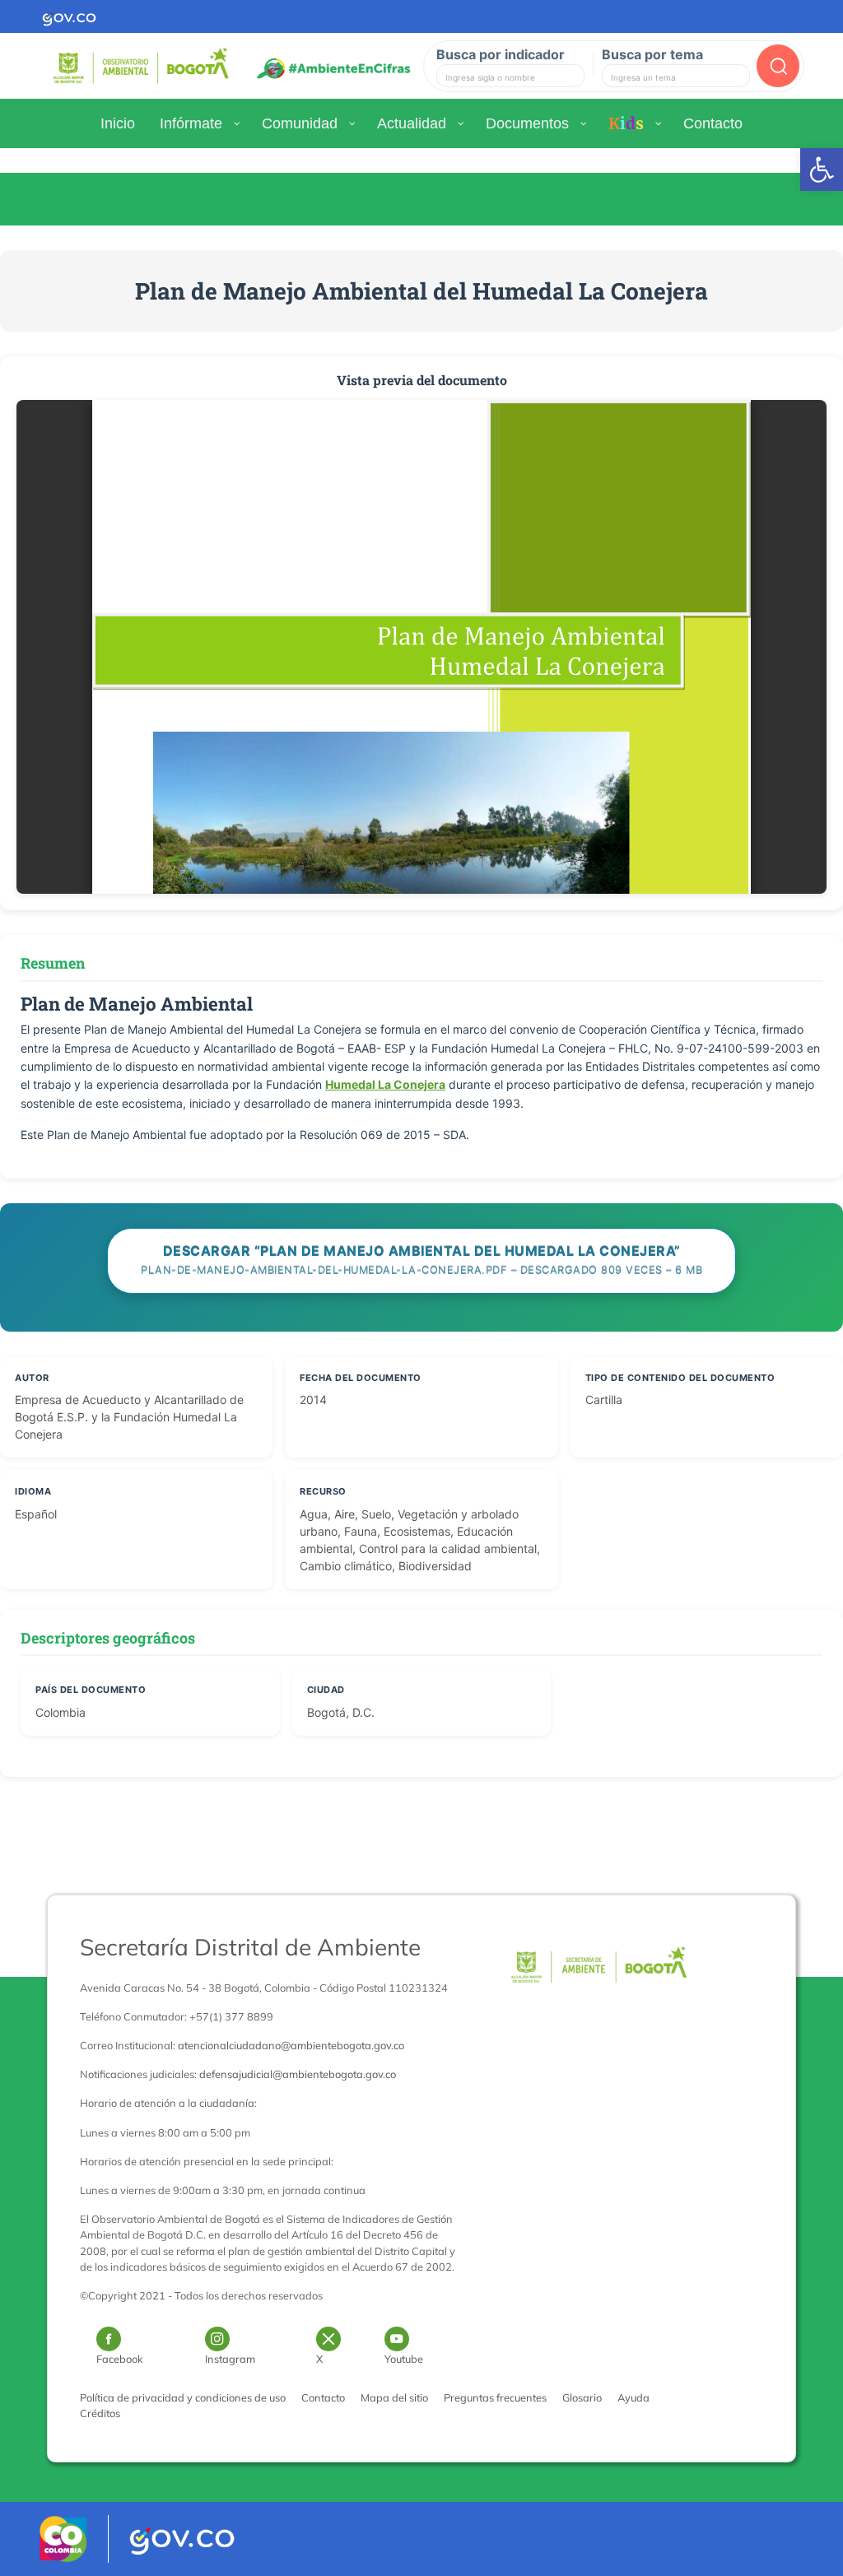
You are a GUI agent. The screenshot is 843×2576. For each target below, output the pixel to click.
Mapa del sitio (394, 2397)
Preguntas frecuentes (495, 2397)
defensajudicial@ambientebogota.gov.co (298, 2074)
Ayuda (633, 2397)
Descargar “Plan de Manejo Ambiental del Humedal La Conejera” (421, 1260)
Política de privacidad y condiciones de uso (183, 2397)
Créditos (100, 2413)
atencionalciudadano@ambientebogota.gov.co (291, 2045)
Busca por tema (652, 54)
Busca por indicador (501, 54)
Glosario (582, 2397)
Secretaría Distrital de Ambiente (250, 1947)
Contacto (323, 2397)
